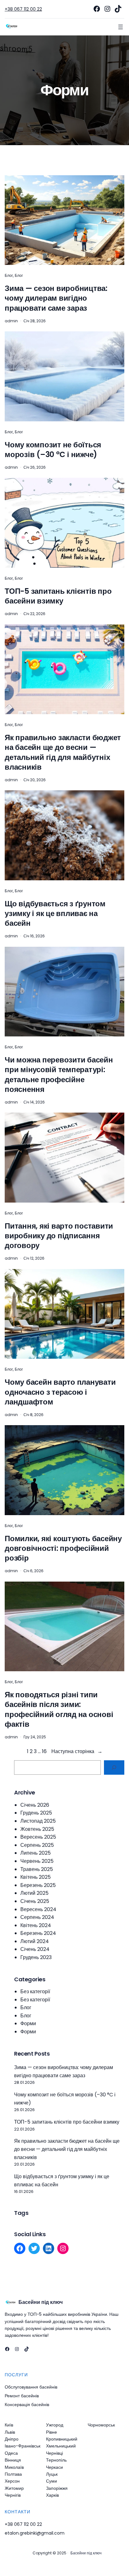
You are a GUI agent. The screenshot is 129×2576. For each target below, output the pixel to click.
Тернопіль (56, 2460)
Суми (52, 2481)
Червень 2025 (37, 1861)
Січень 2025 (35, 1901)
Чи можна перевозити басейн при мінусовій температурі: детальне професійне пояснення (59, 1075)
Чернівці (54, 2453)
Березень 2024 (38, 1933)
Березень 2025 (38, 1885)
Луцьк (52, 2474)
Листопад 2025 (38, 1821)
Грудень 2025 (36, 1813)
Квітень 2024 (36, 1925)
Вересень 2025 (38, 1837)
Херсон (12, 2481)
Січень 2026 (35, 1805)
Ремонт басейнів (22, 2396)
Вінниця (13, 2460)
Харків (52, 2495)
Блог (9, 275)
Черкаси (54, 2467)
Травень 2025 (37, 1869)
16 (44, 1751)
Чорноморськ (101, 2425)
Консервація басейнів (27, 2405)
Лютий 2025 (34, 1893)
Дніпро (12, 2439)
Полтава (13, 2474)
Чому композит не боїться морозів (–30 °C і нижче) (53, 450)
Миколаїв (14, 2467)
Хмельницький (61, 2446)
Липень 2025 (36, 1853)
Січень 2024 (35, 1949)
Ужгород (55, 2425)
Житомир (14, 2488)
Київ (9, 2425)
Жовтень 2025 (37, 1829)
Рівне (52, 2432)
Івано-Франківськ (23, 2446)
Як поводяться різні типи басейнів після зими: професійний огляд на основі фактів (59, 1709)
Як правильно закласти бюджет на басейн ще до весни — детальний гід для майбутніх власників (63, 752)
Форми (28, 2023)
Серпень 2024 (37, 1917)
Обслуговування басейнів (31, 2387)
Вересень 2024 (38, 1909)
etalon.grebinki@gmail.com (35, 2533)
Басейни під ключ (41, 2302)
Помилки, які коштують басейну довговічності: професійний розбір (63, 1548)
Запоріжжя (57, 2488)
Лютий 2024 (35, 1941)
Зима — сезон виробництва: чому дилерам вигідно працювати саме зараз (56, 298)
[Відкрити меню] (121, 27)
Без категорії (35, 1991)
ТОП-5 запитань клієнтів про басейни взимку (58, 596)
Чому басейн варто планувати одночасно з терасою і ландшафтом (60, 1392)
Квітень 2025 (36, 1877)
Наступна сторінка (77, 1751)
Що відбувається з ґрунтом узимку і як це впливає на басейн (55, 914)
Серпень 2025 (37, 1845)
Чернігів (13, 2495)
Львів (10, 2432)
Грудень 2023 (36, 1957)
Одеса (11, 2453)
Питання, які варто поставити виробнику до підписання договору (59, 1236)
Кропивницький (62, 2439)
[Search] (114, 1768)
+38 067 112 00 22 (23, 9)
